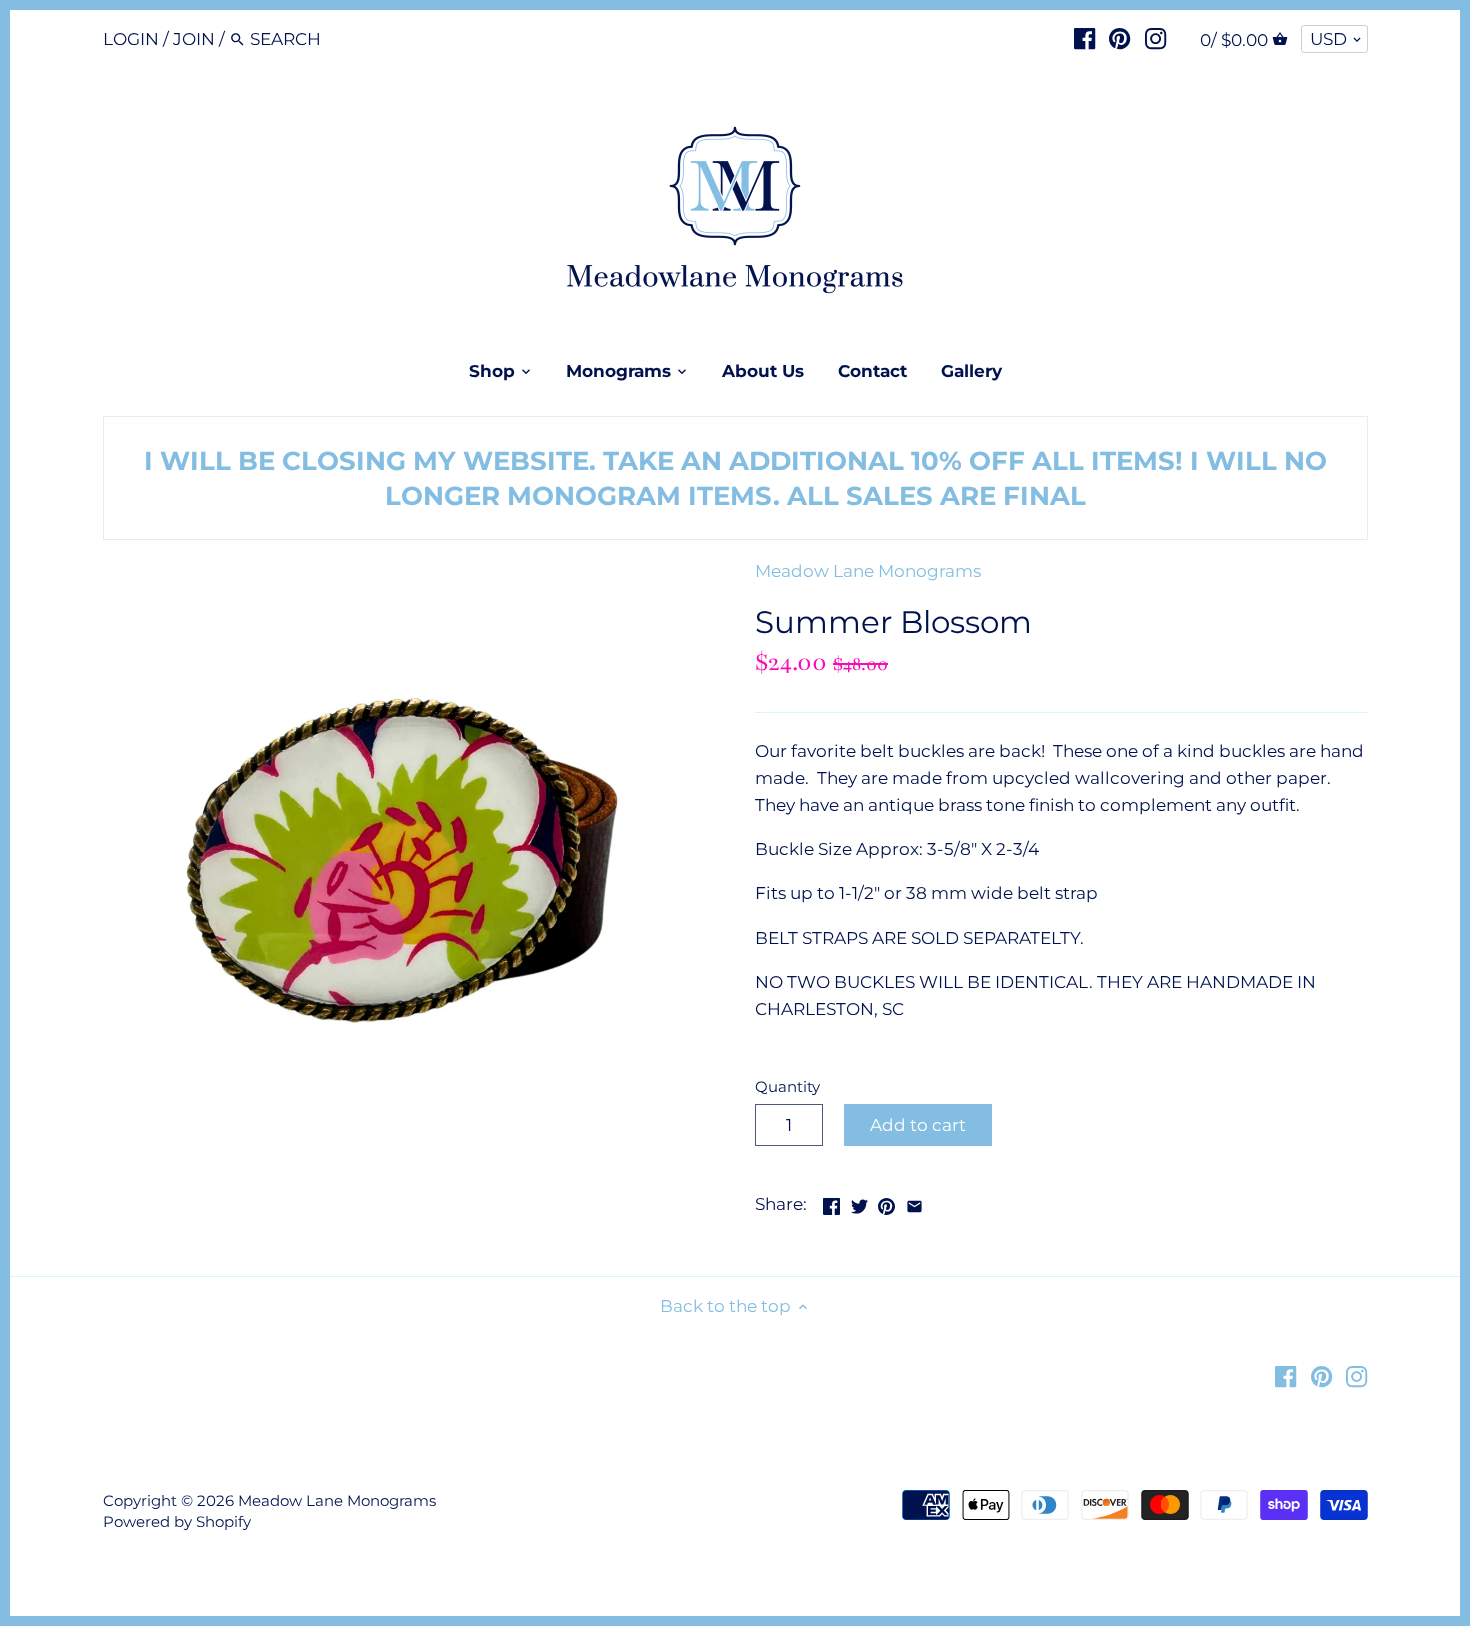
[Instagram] (1155, 38)
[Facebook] (1084, 38)
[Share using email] (914, 1202)
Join (194, 39)
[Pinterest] (1119, 38)
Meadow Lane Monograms (868, 571)
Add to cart (918, 1125)
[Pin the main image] (886, 1202)
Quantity (787, 1087)
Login (131, 39)
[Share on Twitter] (859, 1202)
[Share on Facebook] (831, 1202)
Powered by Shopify (177, 1521)
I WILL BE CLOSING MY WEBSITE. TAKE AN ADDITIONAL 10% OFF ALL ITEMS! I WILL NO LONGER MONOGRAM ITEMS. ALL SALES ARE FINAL (735, 478)
